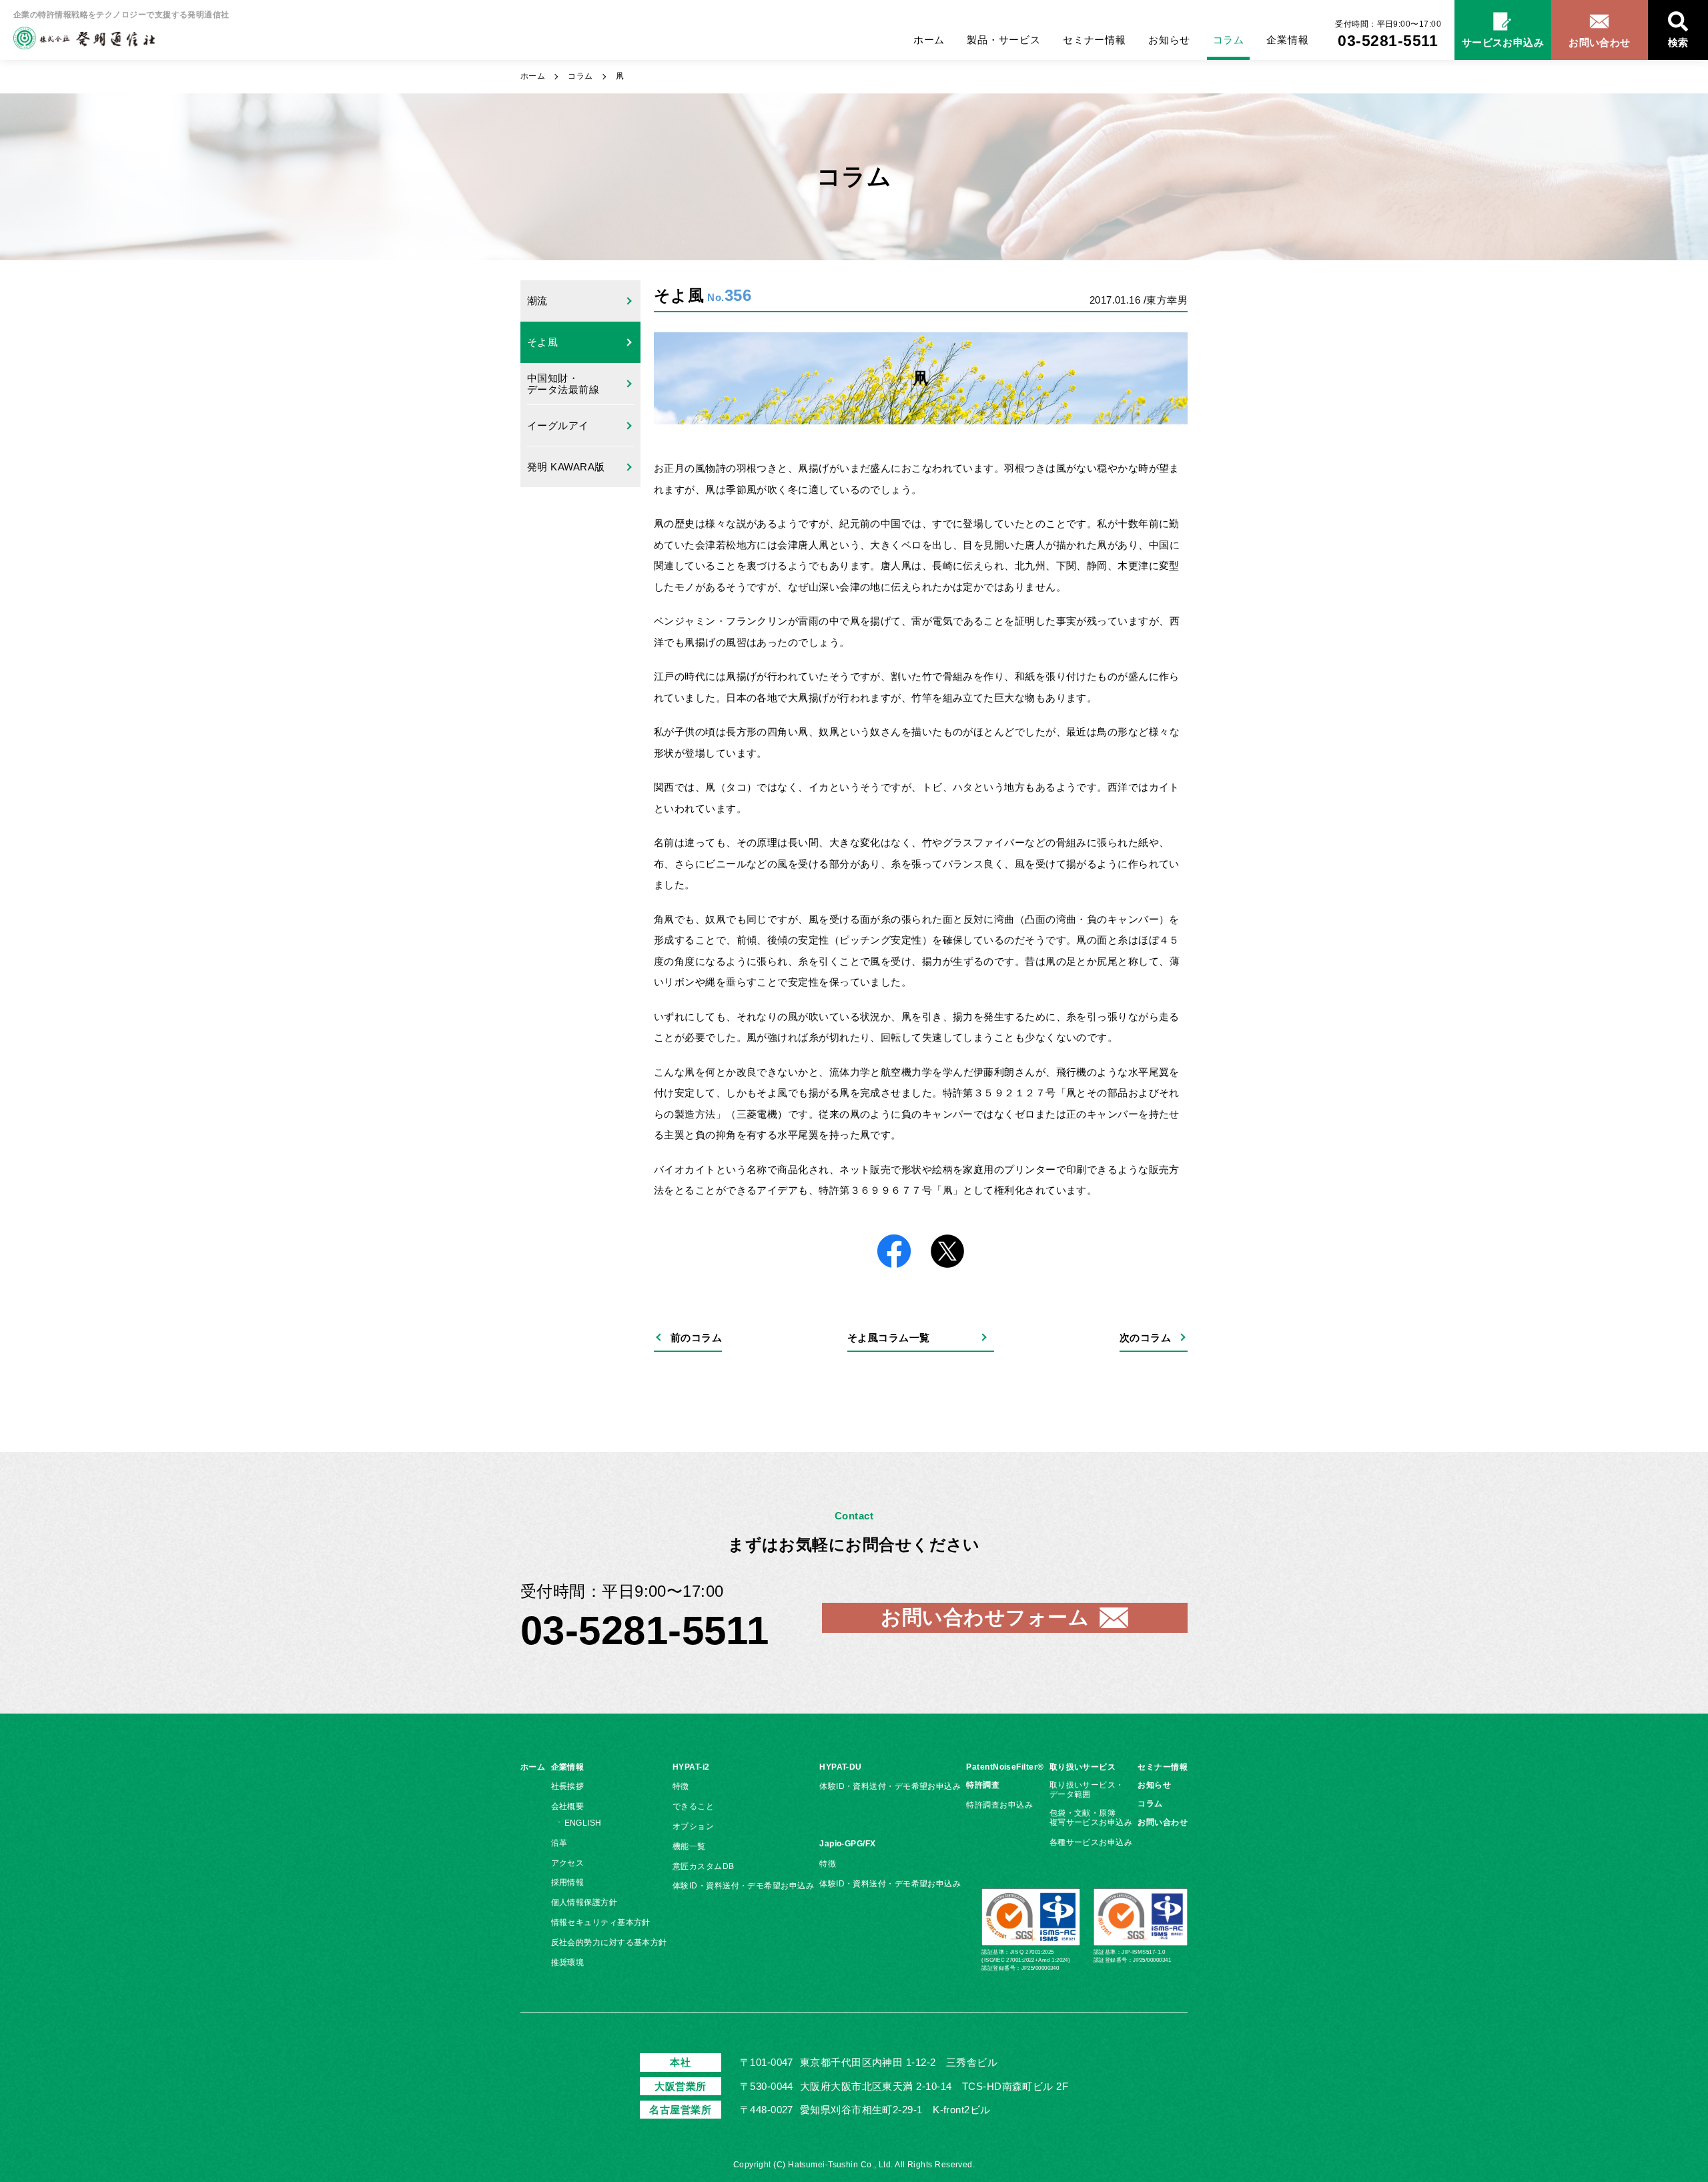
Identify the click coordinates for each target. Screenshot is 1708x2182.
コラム (1229, 40)
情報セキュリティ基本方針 (601, 1922)
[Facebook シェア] (894, 1252)
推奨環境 (568, 1962)
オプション (693, 1826)
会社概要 (568, 1806)
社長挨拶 (568, 1786)
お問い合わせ (1163, 1822)
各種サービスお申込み (1091, 1842)
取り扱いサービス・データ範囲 (1087, 1790)
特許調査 (983, 1785)
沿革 (559, 1843)
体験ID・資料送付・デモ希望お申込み (743, 1886)
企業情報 (1287, 40)
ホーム (929, 40)
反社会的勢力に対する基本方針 (609, 1942)
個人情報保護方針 (584, 1902)
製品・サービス (1003, 40)
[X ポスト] (947, 1252)
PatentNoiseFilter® (1005, 1767)
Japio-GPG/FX (847, 1844)
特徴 (681, 1786)
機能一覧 (689, 1846)
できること (693, 1806)
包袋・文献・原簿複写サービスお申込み (1091, 1818)
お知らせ (1169, 40)
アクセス (568, 1863)
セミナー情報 (1095, 40)
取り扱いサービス (1083, 1767)
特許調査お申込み (999, 1805)
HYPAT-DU (841, 1767)
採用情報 (568, 1882)
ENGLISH (583, 1823)
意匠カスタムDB (704, 1866)
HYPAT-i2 (691, 1767)
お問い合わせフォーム (985, 1617)
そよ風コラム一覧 (889, 1338)
